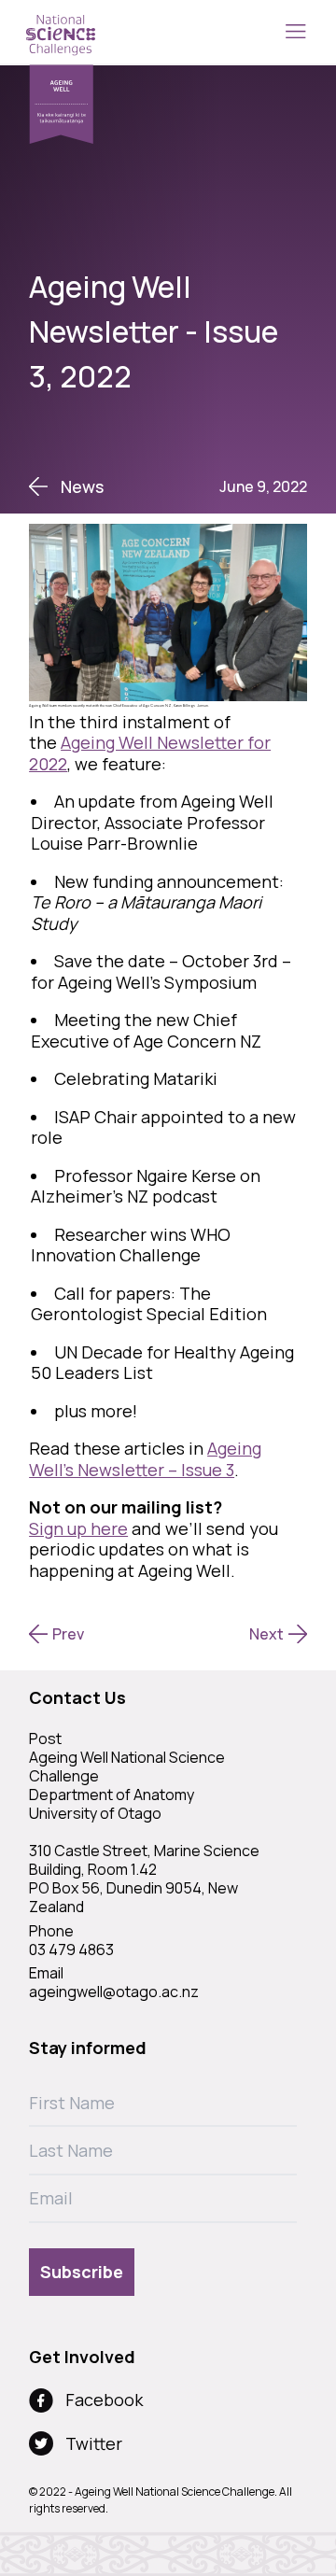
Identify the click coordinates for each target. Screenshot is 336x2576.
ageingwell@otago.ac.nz (114, 1992)
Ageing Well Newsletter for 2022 (150, 753)
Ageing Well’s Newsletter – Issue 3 (145, 1459)
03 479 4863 (71, 1950)
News (82, 487)
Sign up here (78, 1528)
